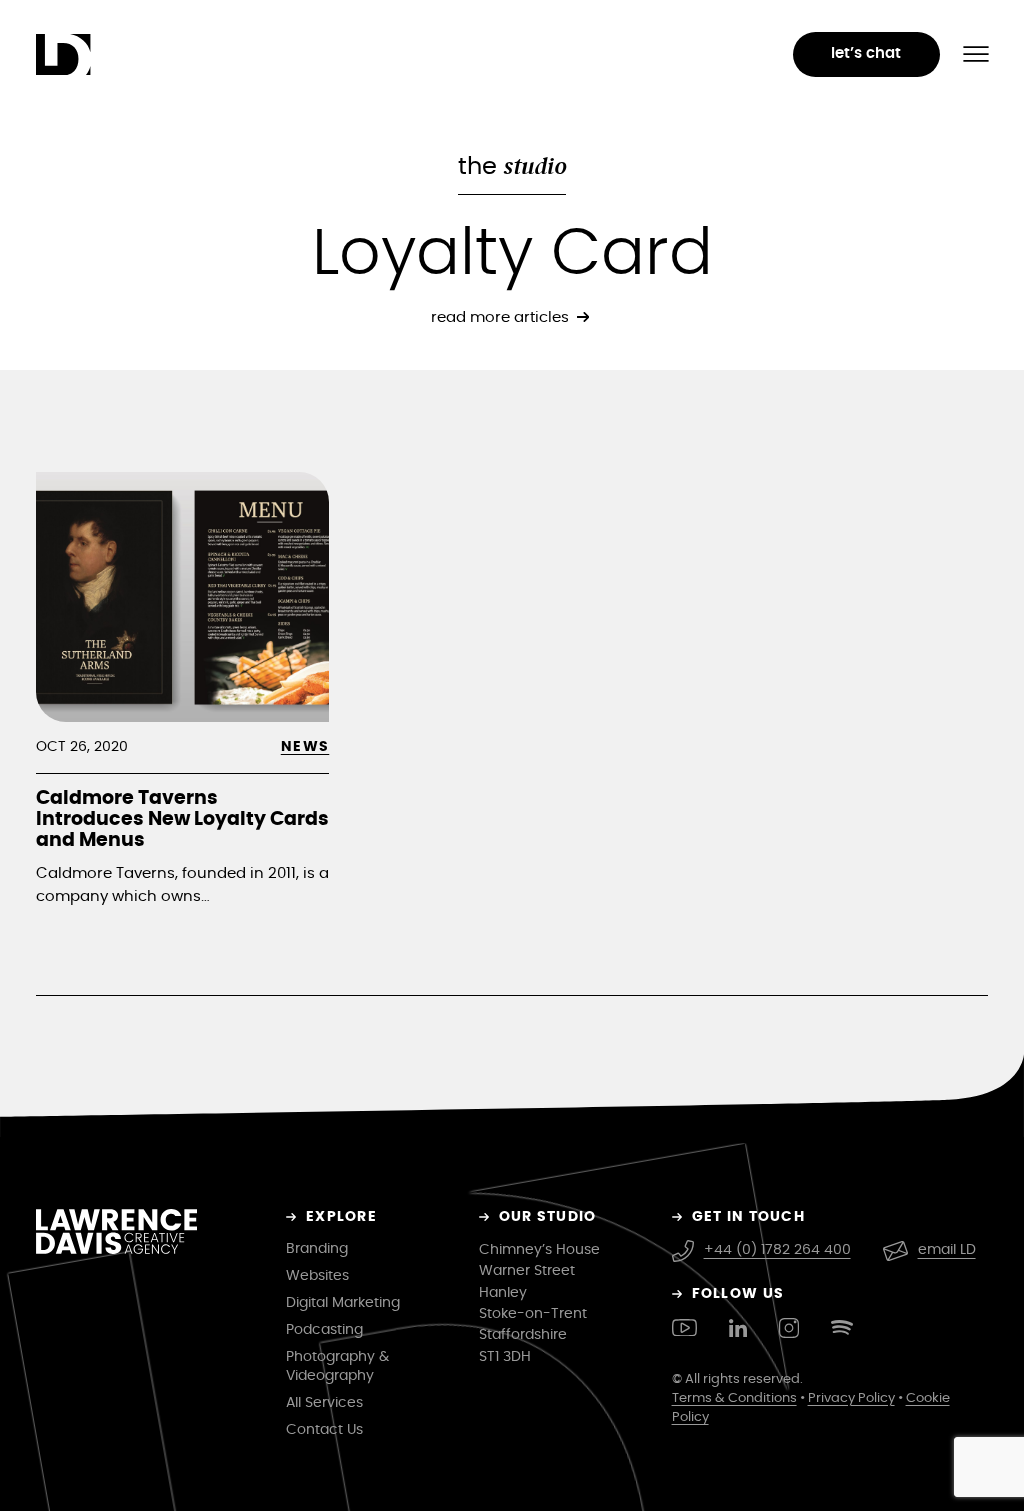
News (305, 747)
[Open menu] (976, 54)
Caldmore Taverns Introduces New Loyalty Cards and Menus (182, 819)
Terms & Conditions (734, 1398)
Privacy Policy (851, 1398)
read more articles (500, 317)
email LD (947, 1250)
